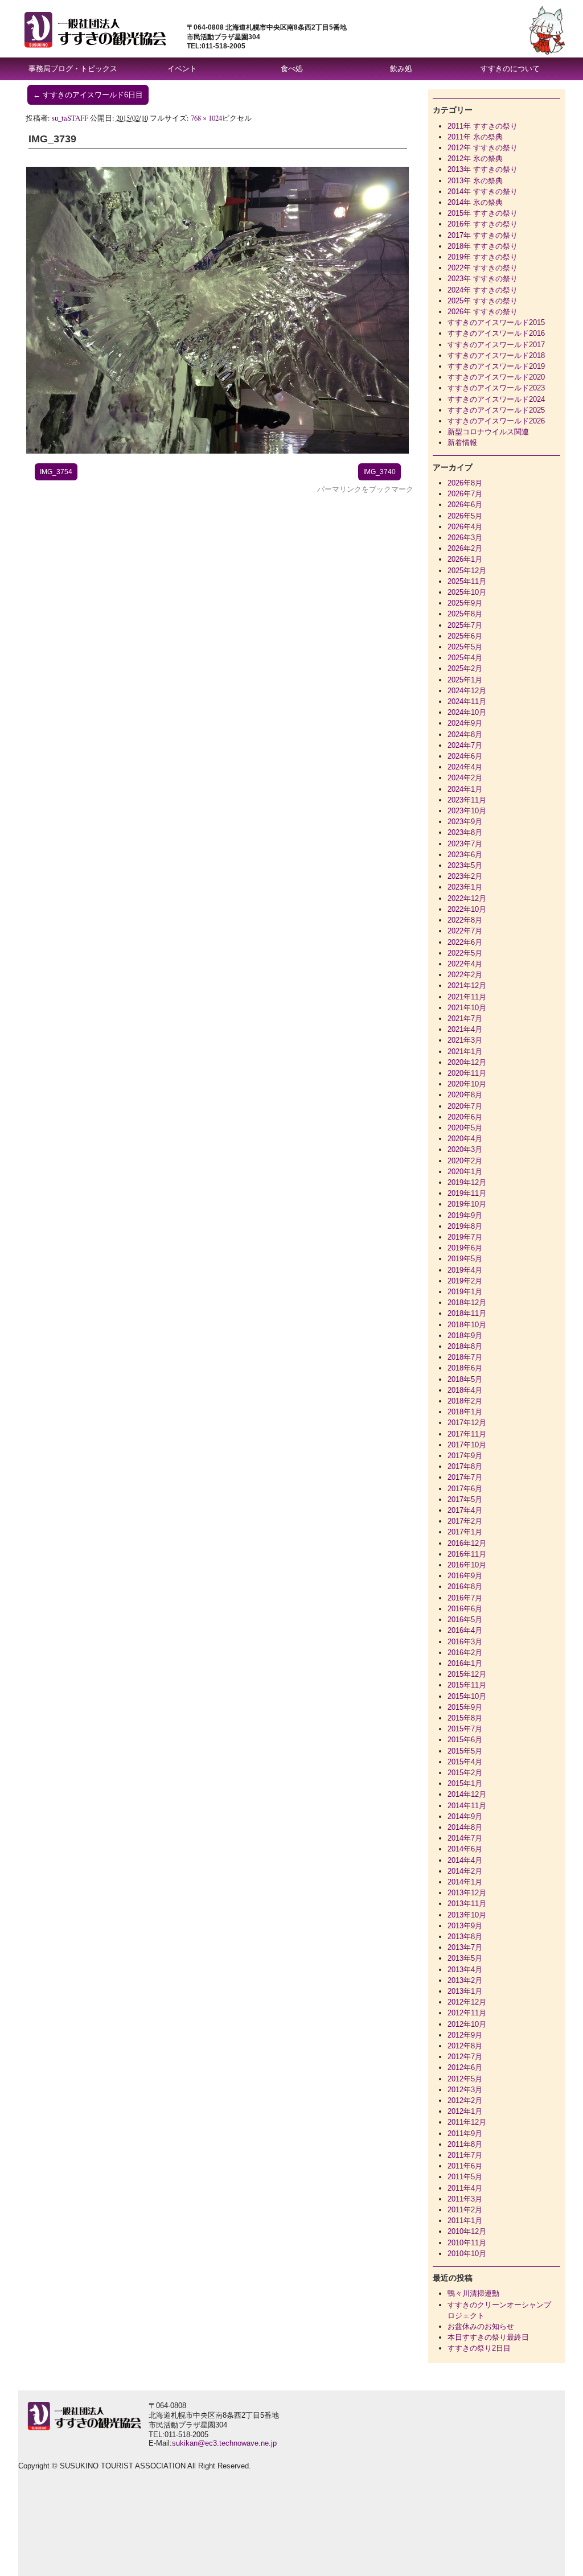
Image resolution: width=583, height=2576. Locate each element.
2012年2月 (465, 2100)
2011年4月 (465, 2188)
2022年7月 (465, 931)
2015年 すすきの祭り (483, 213)
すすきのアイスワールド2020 (496, 377)
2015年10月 (467, 1696)
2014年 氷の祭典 (475, 202)
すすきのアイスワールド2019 (496, 366)
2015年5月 (465, 1751)
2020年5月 (465, 1128)
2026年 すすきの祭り (483, 312)
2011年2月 (465, 2210)
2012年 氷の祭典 (475, 159)
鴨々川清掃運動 (473, 2293)
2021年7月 (465, 1019)
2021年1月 (465, 1052)
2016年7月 (465, 1598)
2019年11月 (467, 1193)
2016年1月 (465, 1663)
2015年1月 (465, 1783)
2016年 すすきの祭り (483, 224)
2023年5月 (465, 865)
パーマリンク (339, 489)
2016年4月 (465, 1630)
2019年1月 (465, 1292)
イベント (182, 69)
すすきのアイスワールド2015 (496, 322)
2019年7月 (465, 1237)
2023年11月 (467, 800)
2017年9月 (465, 1456)
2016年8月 (465, 1587)
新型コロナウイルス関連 (488, 432)
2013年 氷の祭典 (475, 181)
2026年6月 (465, 505)
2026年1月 (465, 559)
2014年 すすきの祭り (483, 192)
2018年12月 (467, 1303)
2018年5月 (465, 1379)
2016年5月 (465, 1620)
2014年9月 (465, 1816)
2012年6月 (465, 2067)
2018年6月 (465, 1368)
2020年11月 (467, 1073)
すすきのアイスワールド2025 (496, 410)
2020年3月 (465, 1149)
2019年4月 (465, 1270)
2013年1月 (465, 1991)
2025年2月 (465, 668)
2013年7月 (465, 1947)
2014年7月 (465, 1838)
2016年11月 (467, 1554)
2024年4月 (465, 767)
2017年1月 (465, 1532)
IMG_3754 (56, 472)
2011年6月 (465, 2166)
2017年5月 (465, 1499)
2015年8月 (465, 1718)
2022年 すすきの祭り (483, 268)
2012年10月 (467, 2024)
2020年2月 (465, 1161)
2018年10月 (467, 1325)
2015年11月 (467, 1685)
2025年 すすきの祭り (483, 301)
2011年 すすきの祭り (483, 126)
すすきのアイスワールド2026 (496, 421)
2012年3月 (465, 2090)
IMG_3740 (379, 472)
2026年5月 (465, 516)
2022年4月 (465, 964)
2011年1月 (465, 2221)
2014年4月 (465, 1860)
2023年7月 (465, 844)
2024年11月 (467, 701)
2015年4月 (465, 1762)
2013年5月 (465, 1958)
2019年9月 (465, 1215)
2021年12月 (467, 985)
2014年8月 (465, 1827)
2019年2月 (465, 1281)
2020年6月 (465, 1117)
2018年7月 (465, 1357)
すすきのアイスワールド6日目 (88, 95)
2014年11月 (467, 1806)
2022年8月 (465, 920)
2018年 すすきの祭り (483, 246)
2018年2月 (465, 1401)
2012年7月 (465, 2057)
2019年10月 (467, 1204)
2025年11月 (467, 581)
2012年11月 (467, 2013)
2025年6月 (465, 636)
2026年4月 (465, 527)
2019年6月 (465, 1248)
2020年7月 (465, 1106)
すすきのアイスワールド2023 (496, 388)
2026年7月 (465, 494)
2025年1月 (465, 680)
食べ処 (292, 69)
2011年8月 (465, 2144)
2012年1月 (465, 2111)
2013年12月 (467, 1893)
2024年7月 (465, 745)
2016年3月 (465, 1642)
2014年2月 (465, 1871)
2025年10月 (467, 592)
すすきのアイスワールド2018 (496, 355)
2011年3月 (465, 2199)
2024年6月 (465, 756)
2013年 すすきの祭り (483, 169)
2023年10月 (467, 811)
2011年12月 (467, 2122)
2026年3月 (465, 538)
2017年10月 (467, 1445)
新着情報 (462, 443)
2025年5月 (465, 647)
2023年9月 (465, 822)
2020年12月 (467, 1062)
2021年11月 (467, 997)
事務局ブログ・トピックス (73, 69)
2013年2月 (465, 1980)
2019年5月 (465, 1259)
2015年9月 (465, 1707)
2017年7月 (465, 1477)
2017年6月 (465, 1489)
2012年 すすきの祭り (483, 148)
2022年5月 (465, 953)
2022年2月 (465, 975)
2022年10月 (467, 909)
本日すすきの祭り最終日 (488, 2337)
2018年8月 (465, 1346)
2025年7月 (465, 625)
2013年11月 (467, 1904)
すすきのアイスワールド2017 (496, 345)
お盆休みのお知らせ (481, 2326)
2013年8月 (465, 1937)
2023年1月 (465, 887)
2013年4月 (465, 1970)
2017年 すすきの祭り (483, 235)
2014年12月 (467, 1794)
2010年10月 (467, 2254)
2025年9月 (465, 603)
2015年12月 (467, 1674)
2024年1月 (465, 789)
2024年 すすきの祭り (483, 290)
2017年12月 (467, 1423)
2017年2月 (465, 1521)
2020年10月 (467, 1084)
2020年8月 (465, 1095)
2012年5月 (465, 2079)
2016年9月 (465, 1576)
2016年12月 (467, 1543)
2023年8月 (465, 832)
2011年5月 (465, 2177)
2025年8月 (465, 614)
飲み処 (401, 69)
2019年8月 (465, 1226)
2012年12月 (467, 2002)
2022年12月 (467, 898)
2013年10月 (467, 1915)
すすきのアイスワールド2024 (496, 399)
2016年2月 (465, 1653)
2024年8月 (465, 734)
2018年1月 (465, 1412)
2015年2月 (465, 1773)
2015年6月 (465, 1740)
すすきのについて (510, 69)
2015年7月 (465, 1729)
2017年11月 (467, 1434)
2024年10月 (467, 712)
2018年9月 (465, 1336)
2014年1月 (465, 1882)
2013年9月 (465, 1926)
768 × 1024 (206, 118)
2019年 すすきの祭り (483, 257)
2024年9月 (465, 723)
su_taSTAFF (70, 118)
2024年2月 (465, 778)
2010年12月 (467, 2231)
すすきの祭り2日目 (479, 2348)
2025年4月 (465, 658)
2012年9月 (465, 2035)
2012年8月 (465, 2046)
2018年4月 (465, 1390)
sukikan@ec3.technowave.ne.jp (224, 2443)
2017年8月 (465, 1466)
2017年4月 (465, 1510)
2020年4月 (465, 1139)
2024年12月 (467, 691)
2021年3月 (465, 1040)
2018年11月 (467, 1313)
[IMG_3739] (217, 451)
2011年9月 (465, 2133)
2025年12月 (467, 571)
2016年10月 (467, 1565)
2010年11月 (467, 2243)
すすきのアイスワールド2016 (496, 333)
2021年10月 (467, 1008)
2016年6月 (465, 1609)
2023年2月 (465, 876)
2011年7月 (465, 2155)
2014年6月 (465, 1849)
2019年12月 (467, 1182)
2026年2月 (465, 548)
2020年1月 (465, 1172)
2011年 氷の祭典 (475, 137)
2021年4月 (465, 1029)
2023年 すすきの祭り (483, 279)
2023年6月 (465, 855)
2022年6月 (465, 942)
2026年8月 (465, 483)
